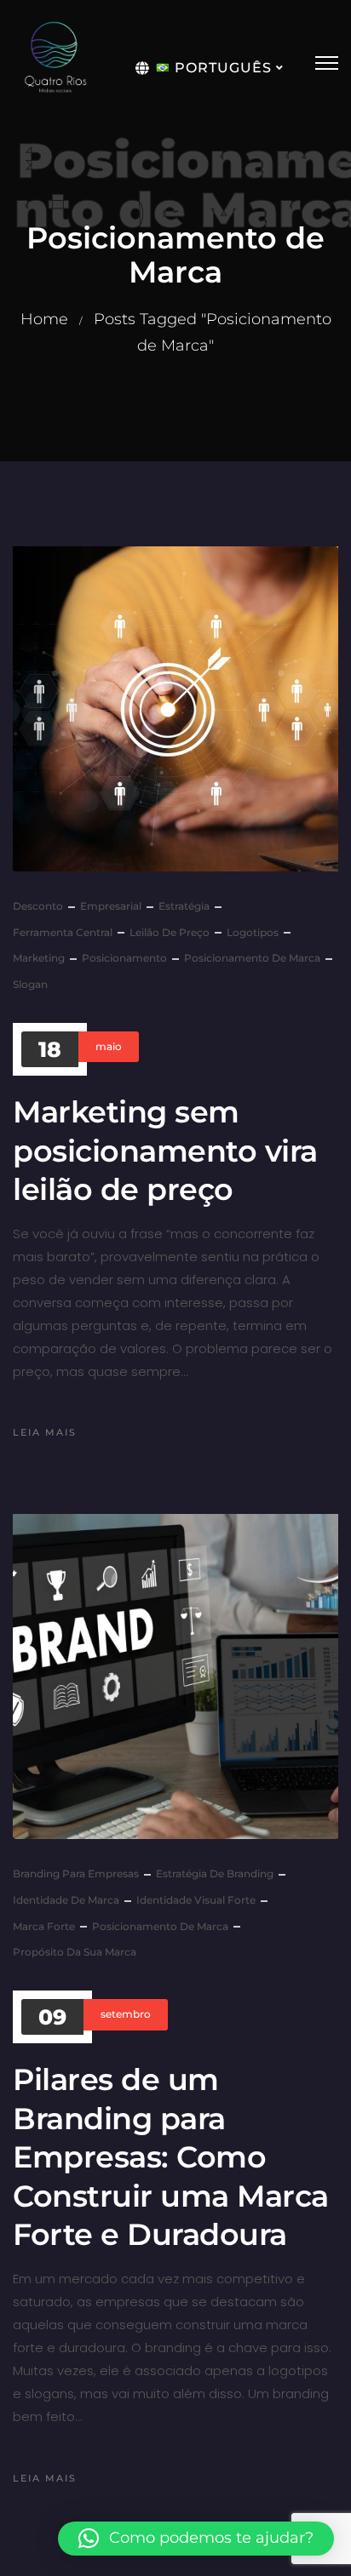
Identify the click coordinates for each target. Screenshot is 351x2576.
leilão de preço (170, 932)
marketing (39, 958)
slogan (30, 984)
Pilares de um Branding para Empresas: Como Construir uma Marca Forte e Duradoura (171, 2157)
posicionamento (124, 958)
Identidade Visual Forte (196, 1900)
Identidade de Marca (66, 1900)
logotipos (253, 932)
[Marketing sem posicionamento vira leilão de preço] (175, 709)
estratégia (184, 906)
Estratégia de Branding (215, 1873)
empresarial (111, 906)
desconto (38, 906)
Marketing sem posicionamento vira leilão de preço (165, 1151)
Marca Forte (44, 1926)
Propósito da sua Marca (75, 1952)
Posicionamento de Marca (252, 958)
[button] (196, 2539)
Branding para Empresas (76, 1873)
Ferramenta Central (63, 932)
